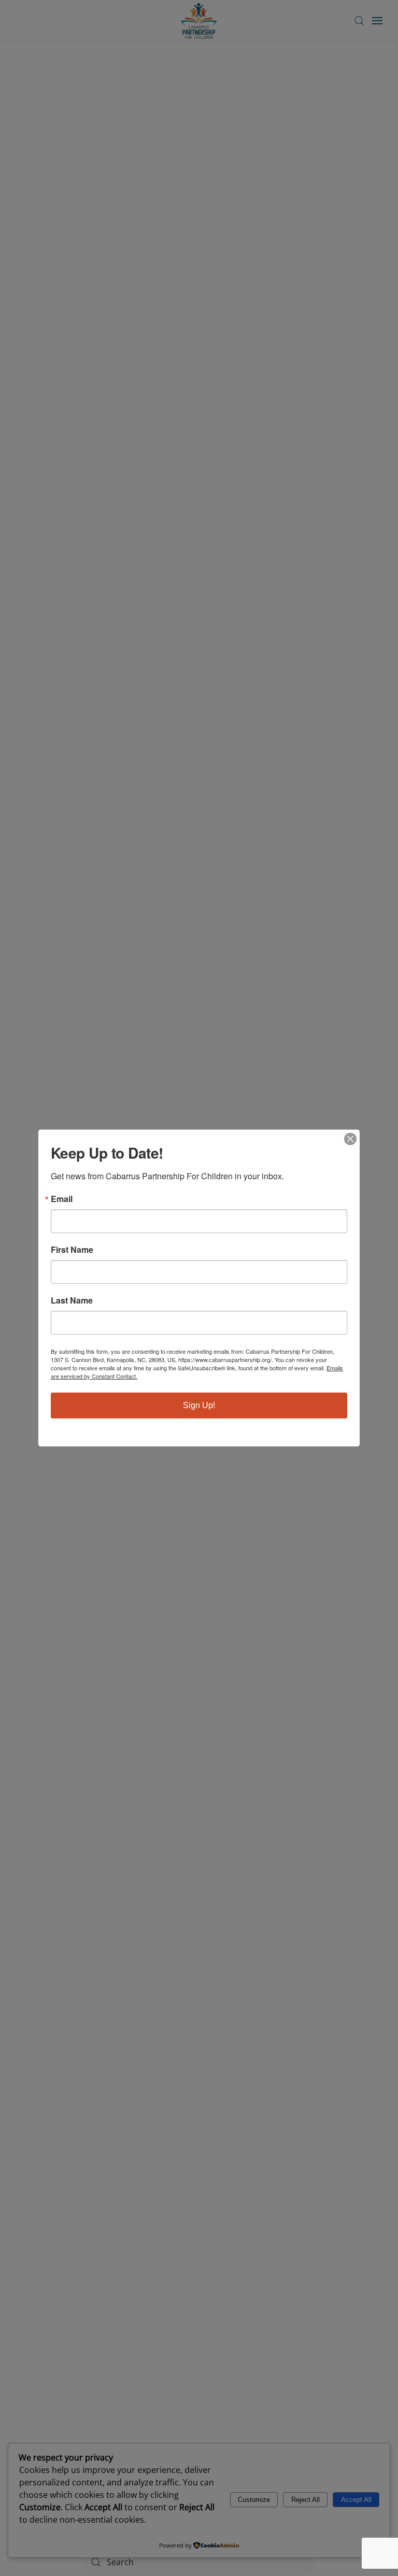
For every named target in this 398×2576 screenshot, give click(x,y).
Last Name (72, 1300)
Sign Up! (199, 1405)
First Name (72, 1250)
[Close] (350, 1139)
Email (62, 1199)
